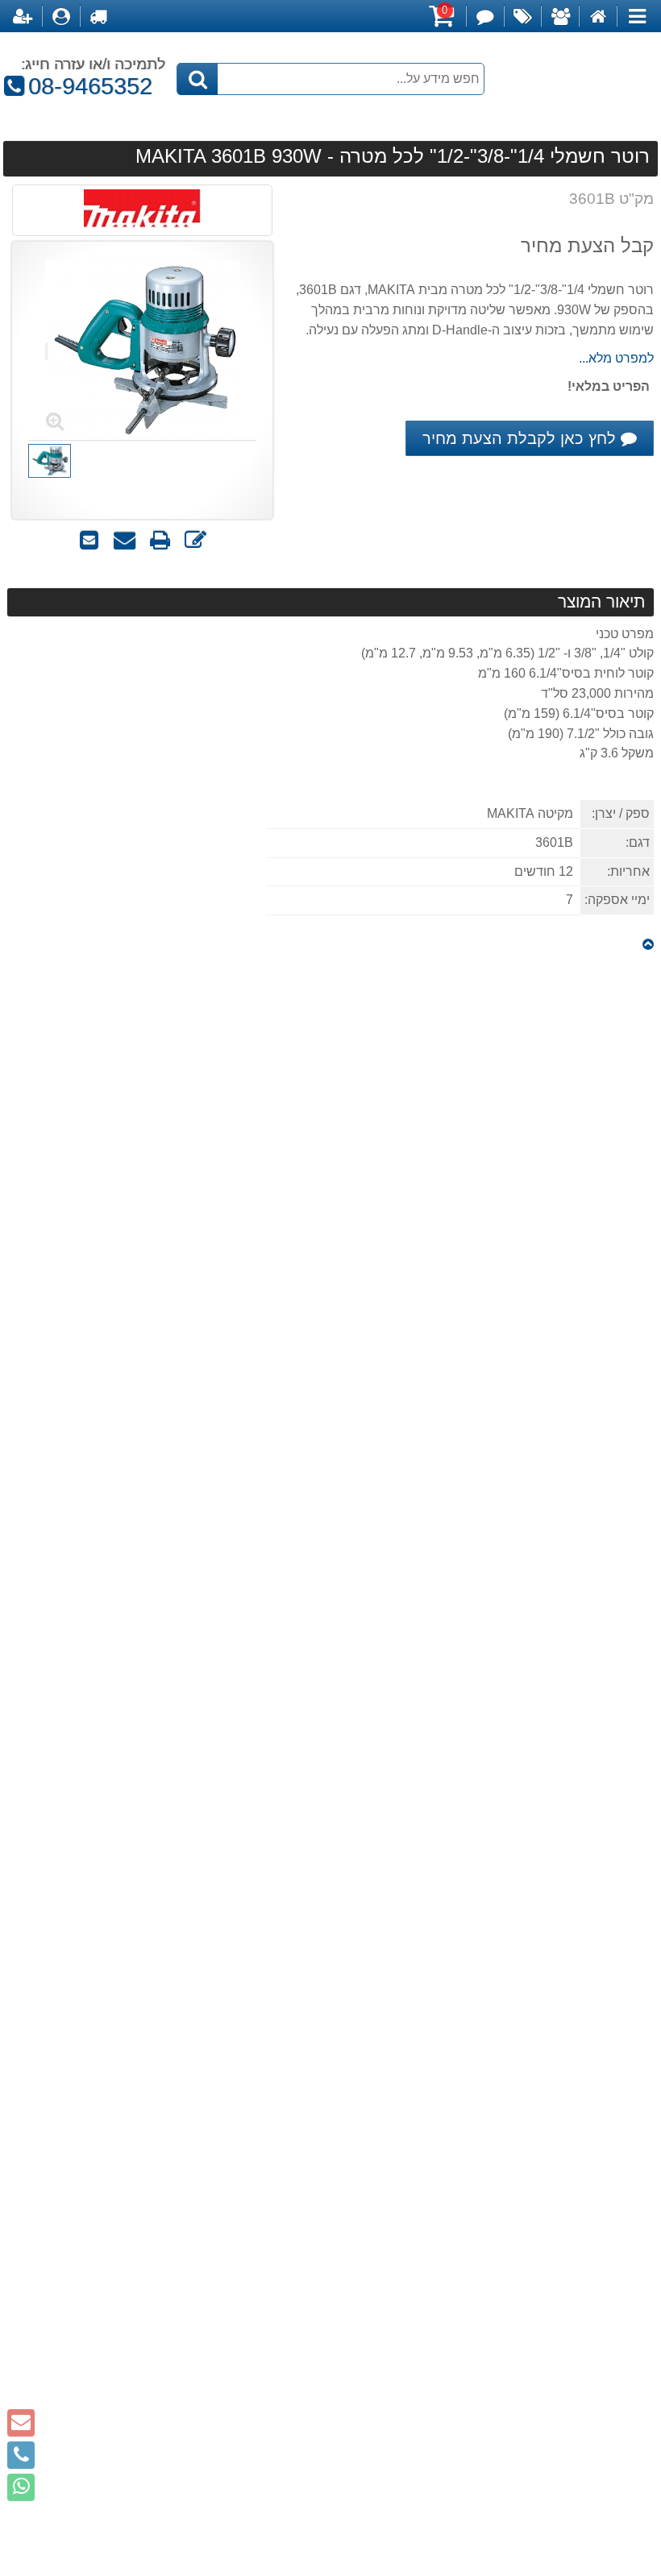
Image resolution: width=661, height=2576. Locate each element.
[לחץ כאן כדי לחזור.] (648, 945)
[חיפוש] (197, 79)
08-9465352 (83, 86)
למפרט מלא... (616, 358)
